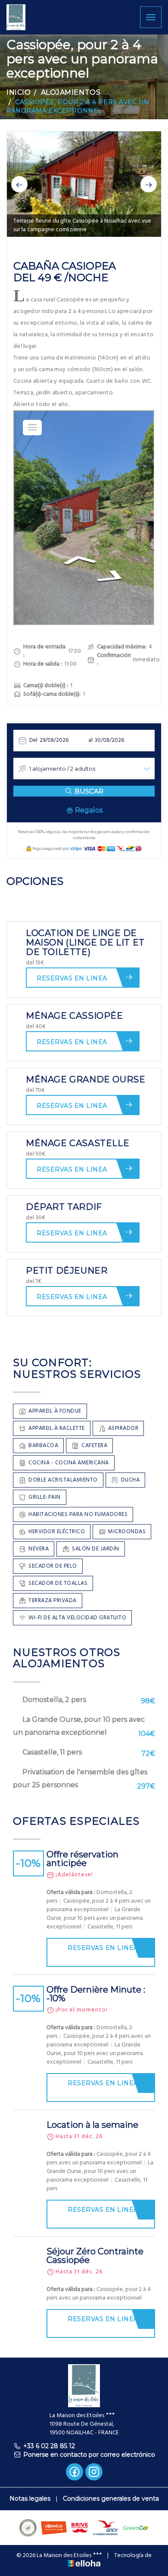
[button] (19, 184)
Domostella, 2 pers (54, 1700)
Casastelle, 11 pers (52, 1752)
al (90, 740)
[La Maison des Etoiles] (16, 17)
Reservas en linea (72, 978)
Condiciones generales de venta (111, 2499)
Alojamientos (71, 92)
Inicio (19, 92)
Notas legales (30, 2499)
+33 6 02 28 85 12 (49, 2446)
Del (33, 740)
